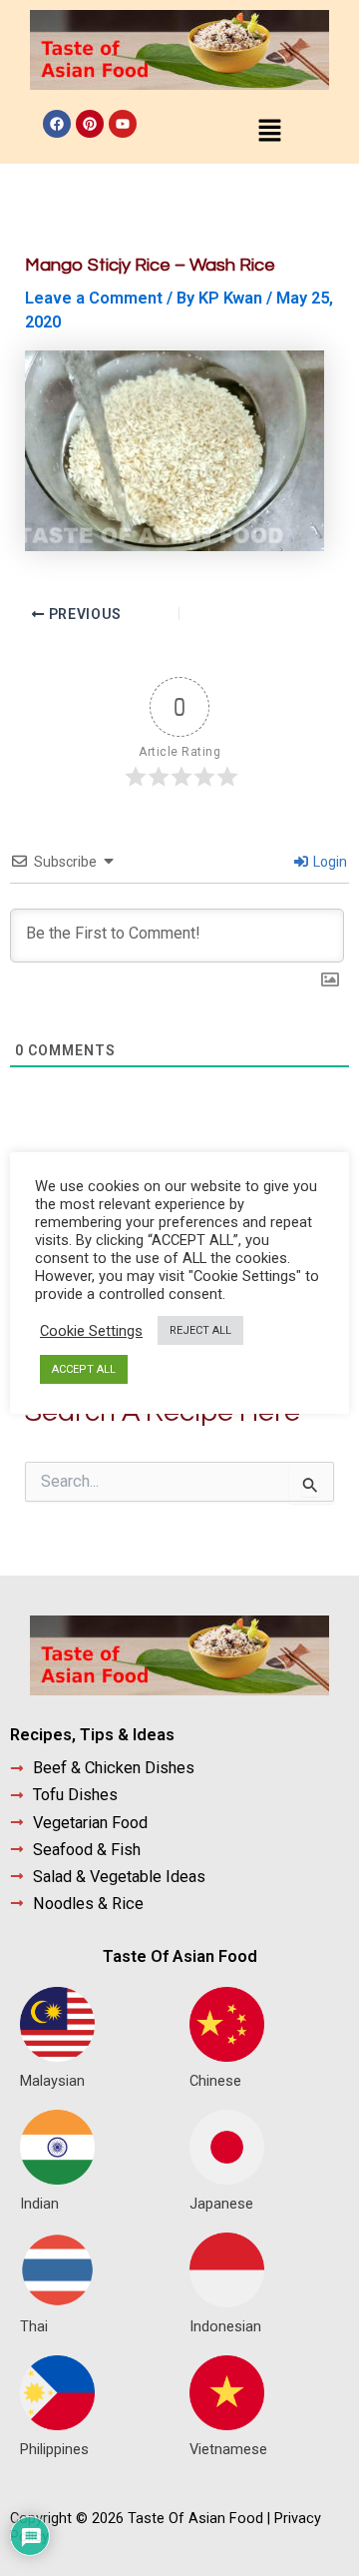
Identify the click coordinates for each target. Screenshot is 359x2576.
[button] (269, 132)
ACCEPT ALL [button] (84, 1369)
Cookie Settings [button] (91, 1331)
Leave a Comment (94, 298)
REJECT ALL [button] (200, 1330)
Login (329, 862)
